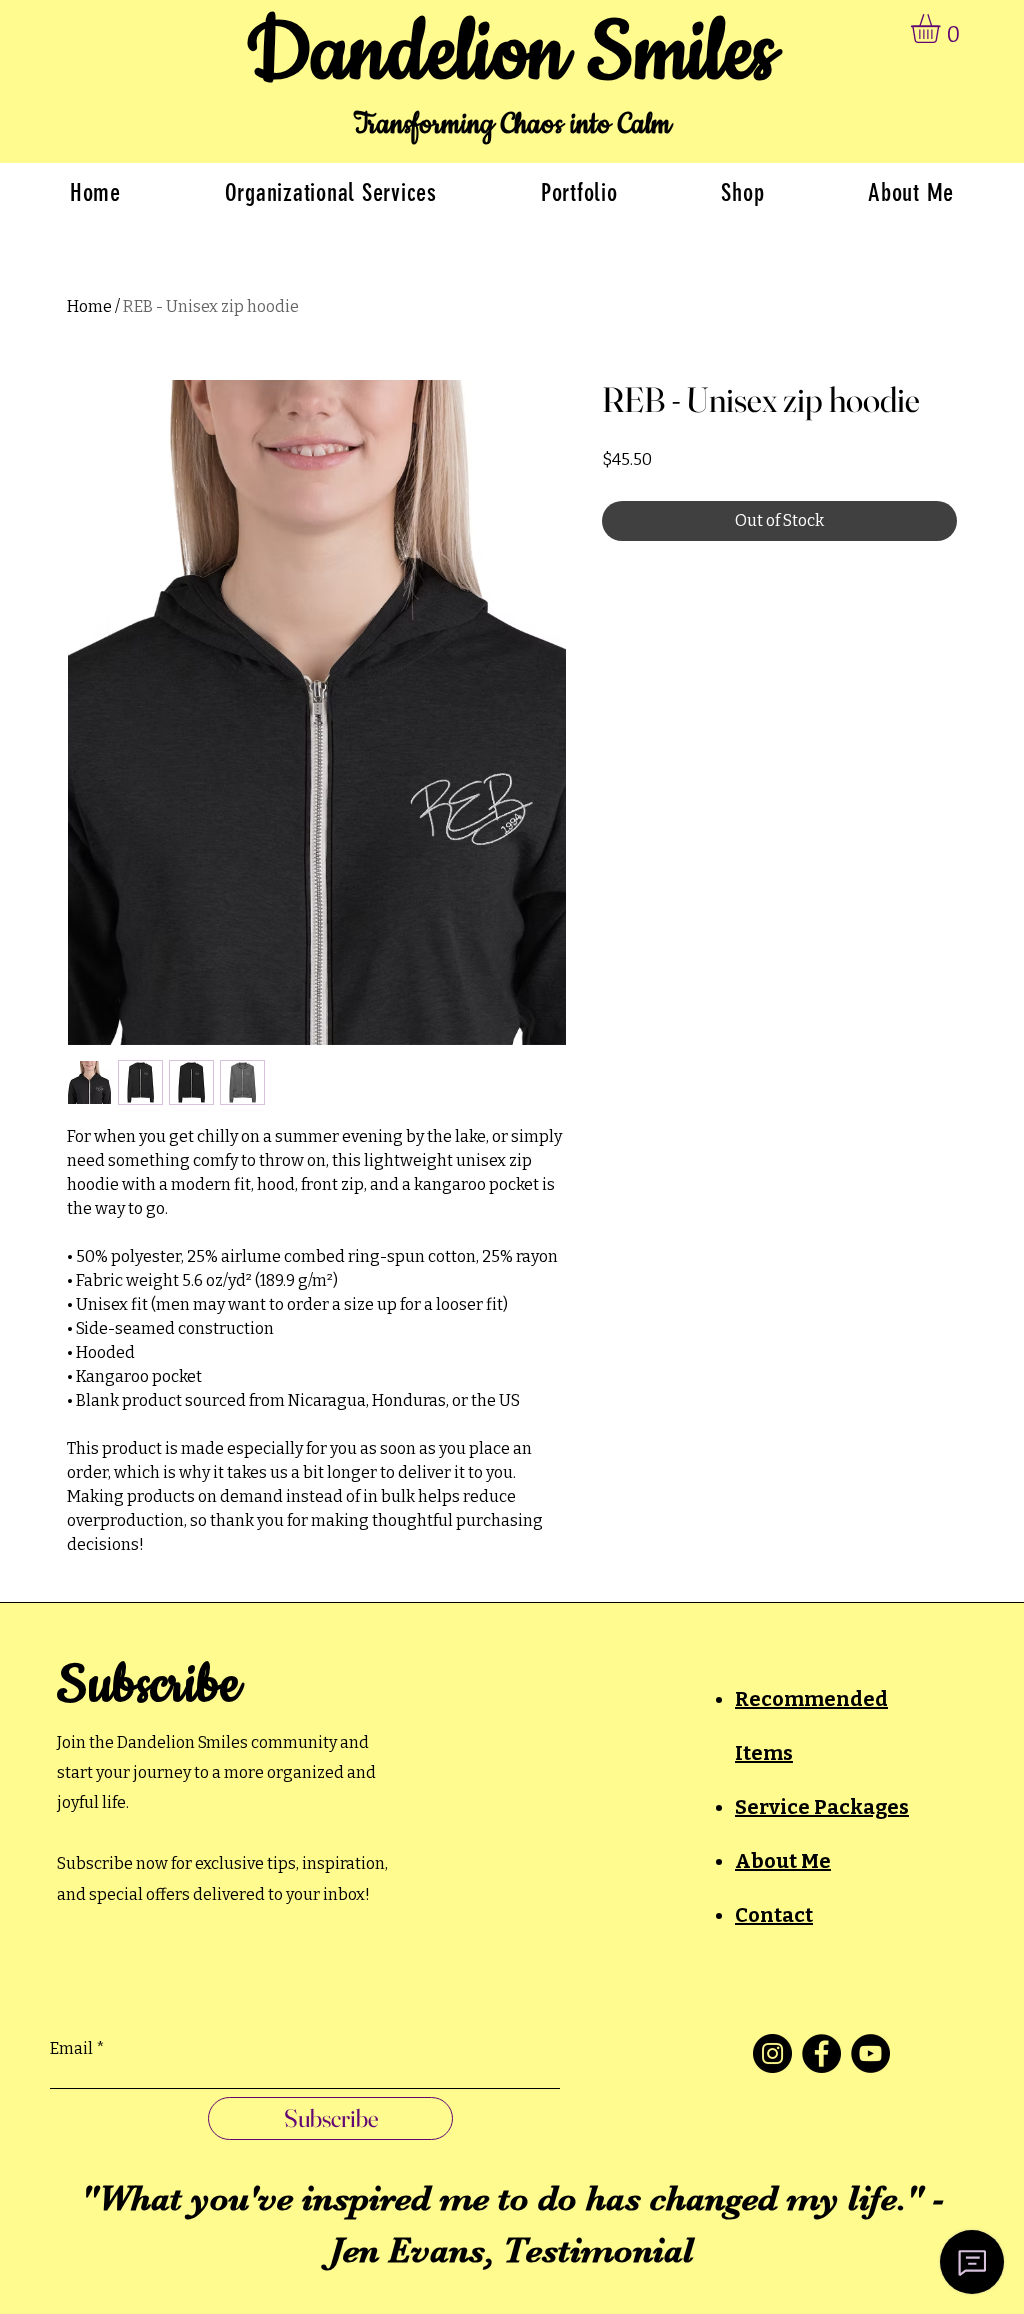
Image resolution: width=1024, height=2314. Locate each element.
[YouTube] (870, 2053)
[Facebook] (821, 2053)
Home (89, 306)
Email (71, 2049)
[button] (942, 28)
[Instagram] (772, 2053)
